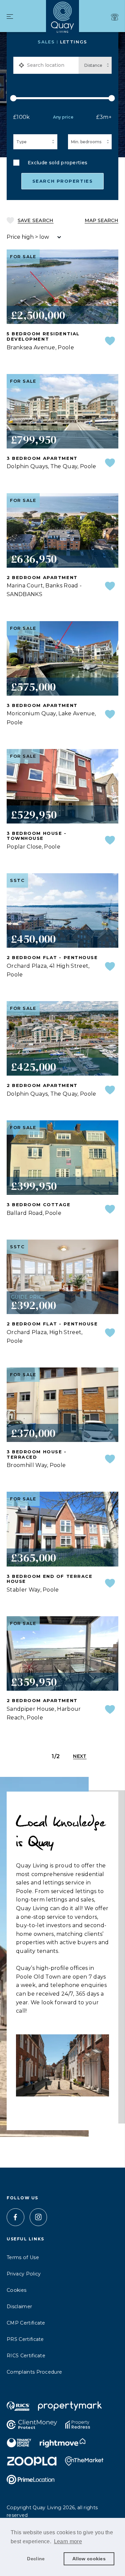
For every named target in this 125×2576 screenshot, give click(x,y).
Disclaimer (19, 2307)
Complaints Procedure (34, 2372)
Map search (101, 220)
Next (80, 1756)
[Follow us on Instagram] (38, 2217)
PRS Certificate (25, 2339)
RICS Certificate (26, 2356)
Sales (46, 42)
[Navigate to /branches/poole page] (115, 17)
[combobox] (51, 65)
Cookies (16, 2290)
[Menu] (10, 17)
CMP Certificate (26, 2323)
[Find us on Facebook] (15, 2217)
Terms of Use (23, 2257)
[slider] (62, 98)
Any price (63, 117)
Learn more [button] (68, 2541)
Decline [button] (36, 2559)
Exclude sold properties (57, 163)
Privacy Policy (24, 2274)
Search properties (63, 181)
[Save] (110, 341)
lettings (73, 42)
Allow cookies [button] (89, 2559)
